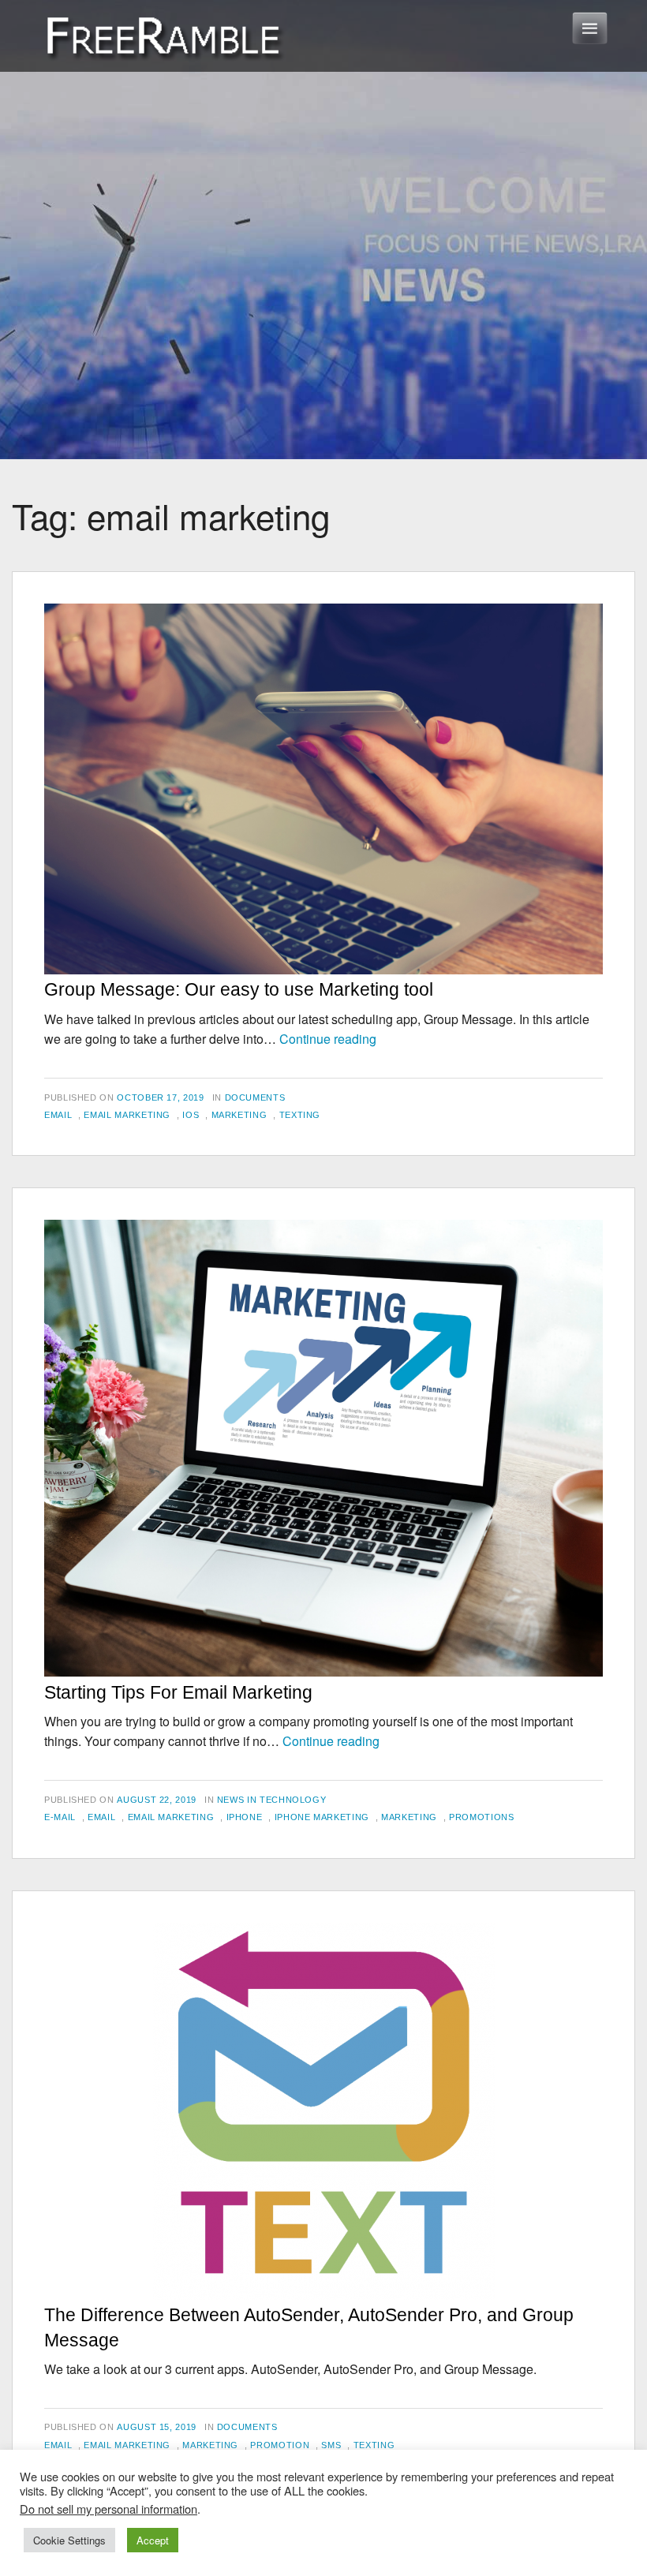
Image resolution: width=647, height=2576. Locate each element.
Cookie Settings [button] (69, 2540)
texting (300, 1115)
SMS (331, 2445)
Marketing (239, 1115)
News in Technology (272, 1800)
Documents (255, 1097)
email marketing (127, 1115)
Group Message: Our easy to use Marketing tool (239, 989)
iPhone (245, 1817)
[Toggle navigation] (590, 28)
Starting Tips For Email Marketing (178, 1692)
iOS (191, 1115)
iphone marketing (322, 1817)
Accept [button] (153, 2540)
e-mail (60, 1817)
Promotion (280, 2445)
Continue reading (328, 1039)
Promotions (481, 1817)
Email (58, 1115)
